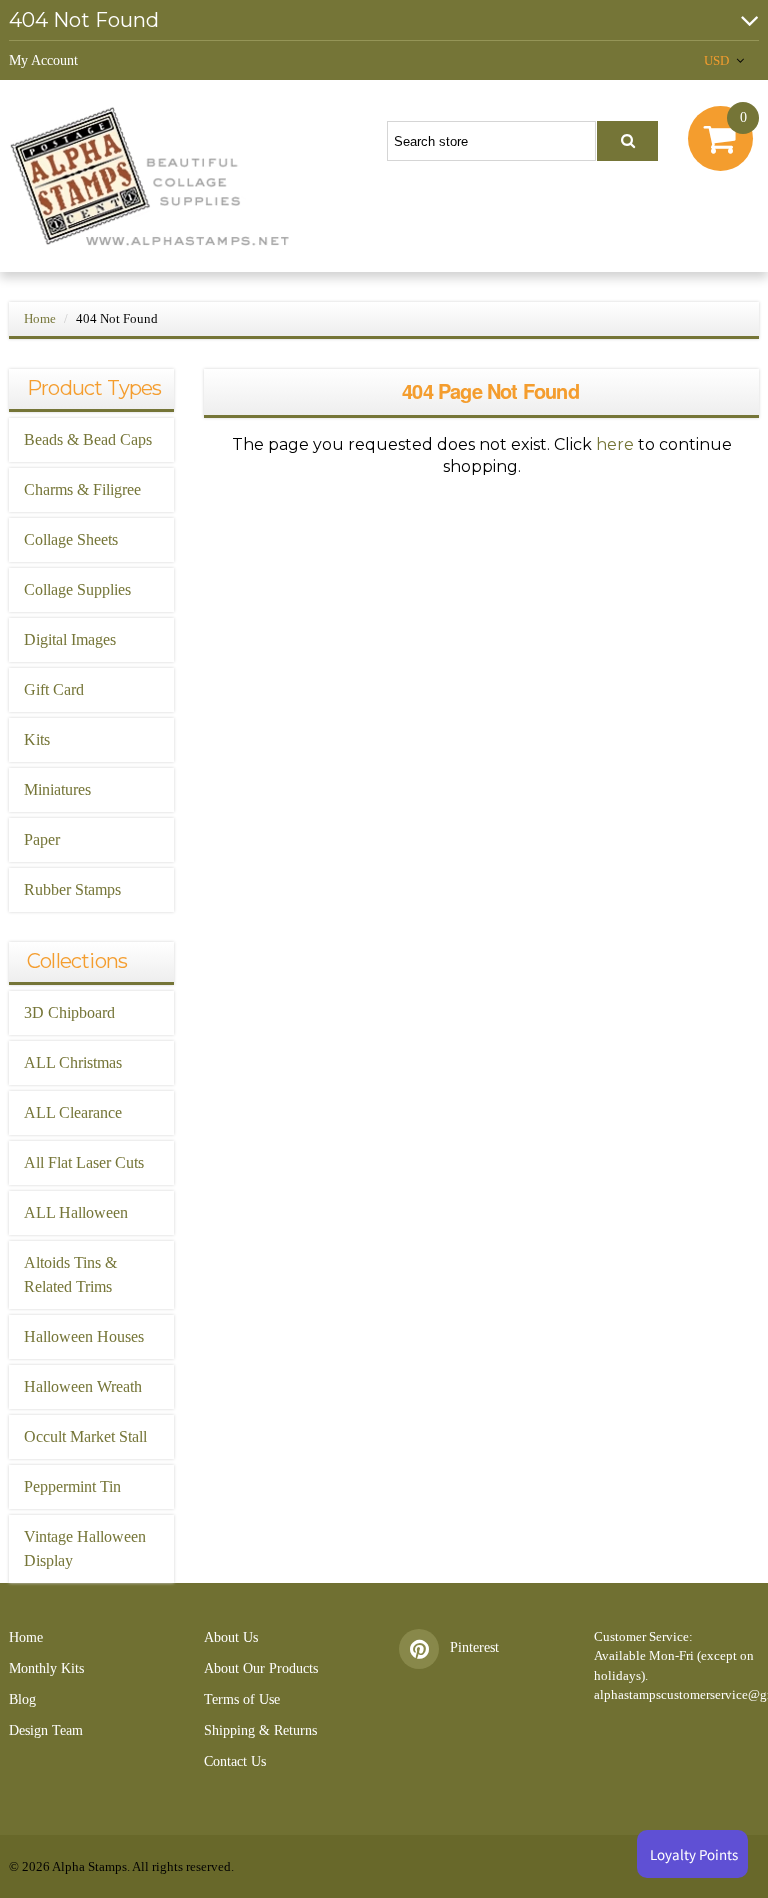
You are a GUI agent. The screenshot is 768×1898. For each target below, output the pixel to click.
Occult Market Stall (85, 1436)
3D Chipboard (69, 1012)
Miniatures (57, 789)
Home (40, 318)
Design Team (46, 1730)
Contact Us (235, 1761)
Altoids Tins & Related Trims (70, 1274)
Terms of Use (242, 1699)
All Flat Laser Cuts (84, 1162)
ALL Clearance (73, 1112)
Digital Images (70, 639)
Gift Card (54, 689)
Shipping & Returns (260, 1730)
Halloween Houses (84, 1336)
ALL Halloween (76, 1212)
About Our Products (261, 1668)
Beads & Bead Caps (88, 439)
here (615, 444)
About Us (231, 1637)
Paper (42, 839)
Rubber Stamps (72, 889)
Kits (37, 739)
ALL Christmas (73, 1062)
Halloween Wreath (83, 1386)
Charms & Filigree (82, 489)
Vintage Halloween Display (85, 1548)
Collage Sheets (71, 539)
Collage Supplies (77, 589)
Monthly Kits (46, 1668)
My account (43, 60)
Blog (22, 1699)
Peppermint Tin (72, 1486)
